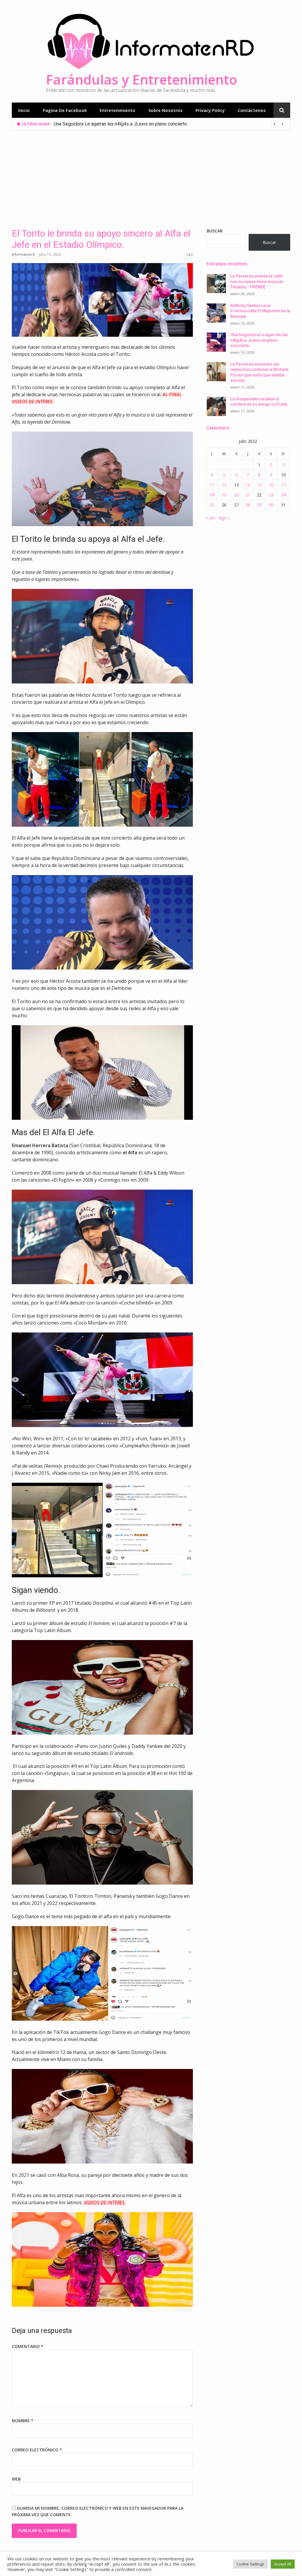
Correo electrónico (37, 2450)
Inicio (24, 110)
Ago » (224, 518)
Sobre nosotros (165, 110)
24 (283, 495)
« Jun (211, 518)
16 (271, 485)
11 (212, 485)
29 (259, 505)
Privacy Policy (210, 110)
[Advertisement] (151, 175)
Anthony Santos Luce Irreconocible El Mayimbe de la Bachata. (260, 311)
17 (283, 485)
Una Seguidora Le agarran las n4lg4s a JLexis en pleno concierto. (259, 340)
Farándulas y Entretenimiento (142, 79)
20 (237, 495)
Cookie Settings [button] (250, 2564)
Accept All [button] (283, 2564)
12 (224, 485)
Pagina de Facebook (65, 110)
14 (248, 485)
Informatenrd (23, 254)
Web (16, 2479)
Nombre (23, 2421)
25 (212, 505)
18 (212, 495)
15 (259, 485)
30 (271, 505)
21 (248, 495)
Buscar (215, 231)
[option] (170, 124)
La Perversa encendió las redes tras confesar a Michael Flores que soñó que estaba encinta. (149, 124)
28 (248, 505)
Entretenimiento (118, 110)
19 (224, 495)
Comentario (28, 2346)
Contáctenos (252, 110)
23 (271, 495)
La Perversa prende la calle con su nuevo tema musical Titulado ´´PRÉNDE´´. (257, 281)
